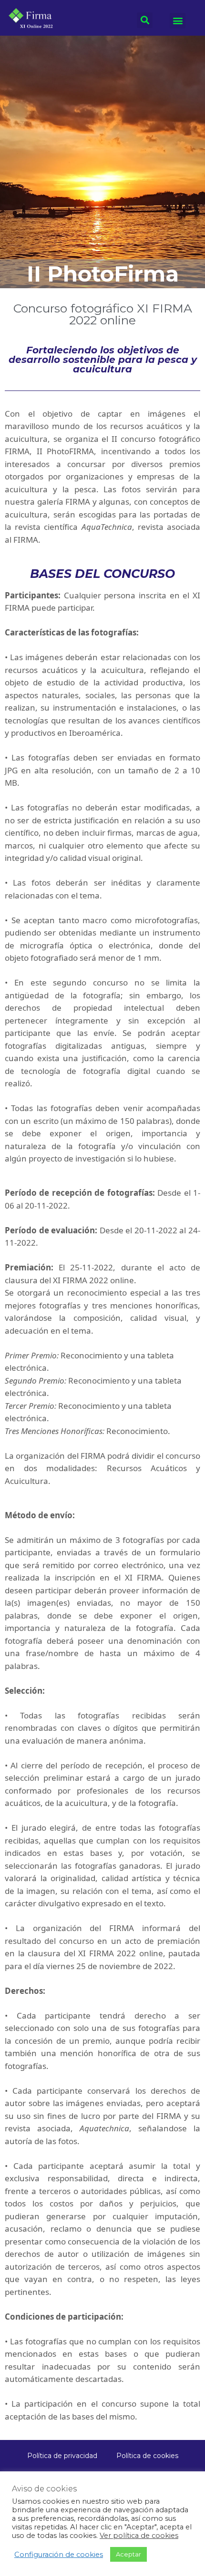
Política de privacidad (62, 2456)
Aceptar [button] (128, 2554)
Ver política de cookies (139, 2536)
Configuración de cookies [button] (59, 2555)
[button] (178, 21)
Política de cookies (147, 2456)
